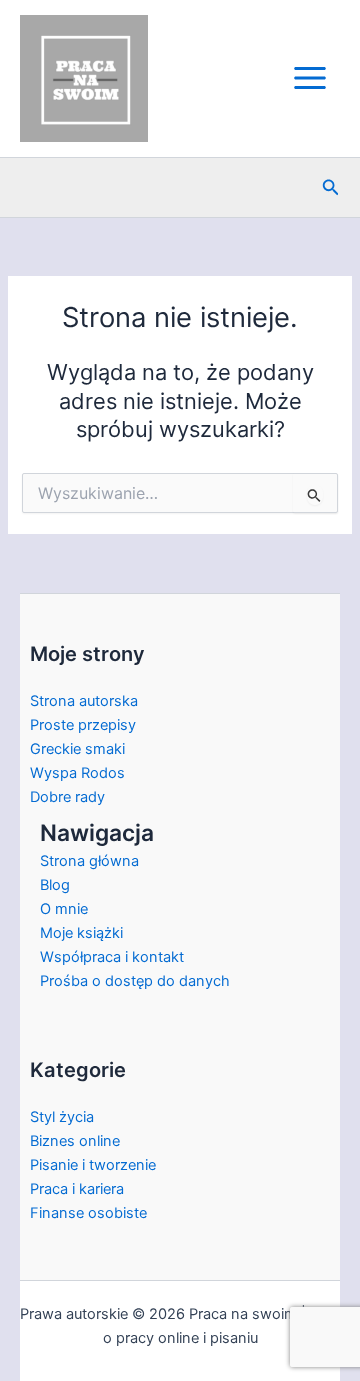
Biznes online (75, 1141)
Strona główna (89, 861)
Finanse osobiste (88, 1213)
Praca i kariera (77, 1189)
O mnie (64, 909)
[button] (331, 187)
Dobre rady (67, 797)
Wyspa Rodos (77, 773)
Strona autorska (84, 701)
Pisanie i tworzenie (93, 1165)
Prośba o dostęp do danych (135, 981)
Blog (55, 885)
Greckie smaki (77, 749)
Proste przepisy (83, 725)
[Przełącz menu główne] (310, 78)
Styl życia (62, 1117)
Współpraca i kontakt (112, 957)
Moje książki (81, 933)
